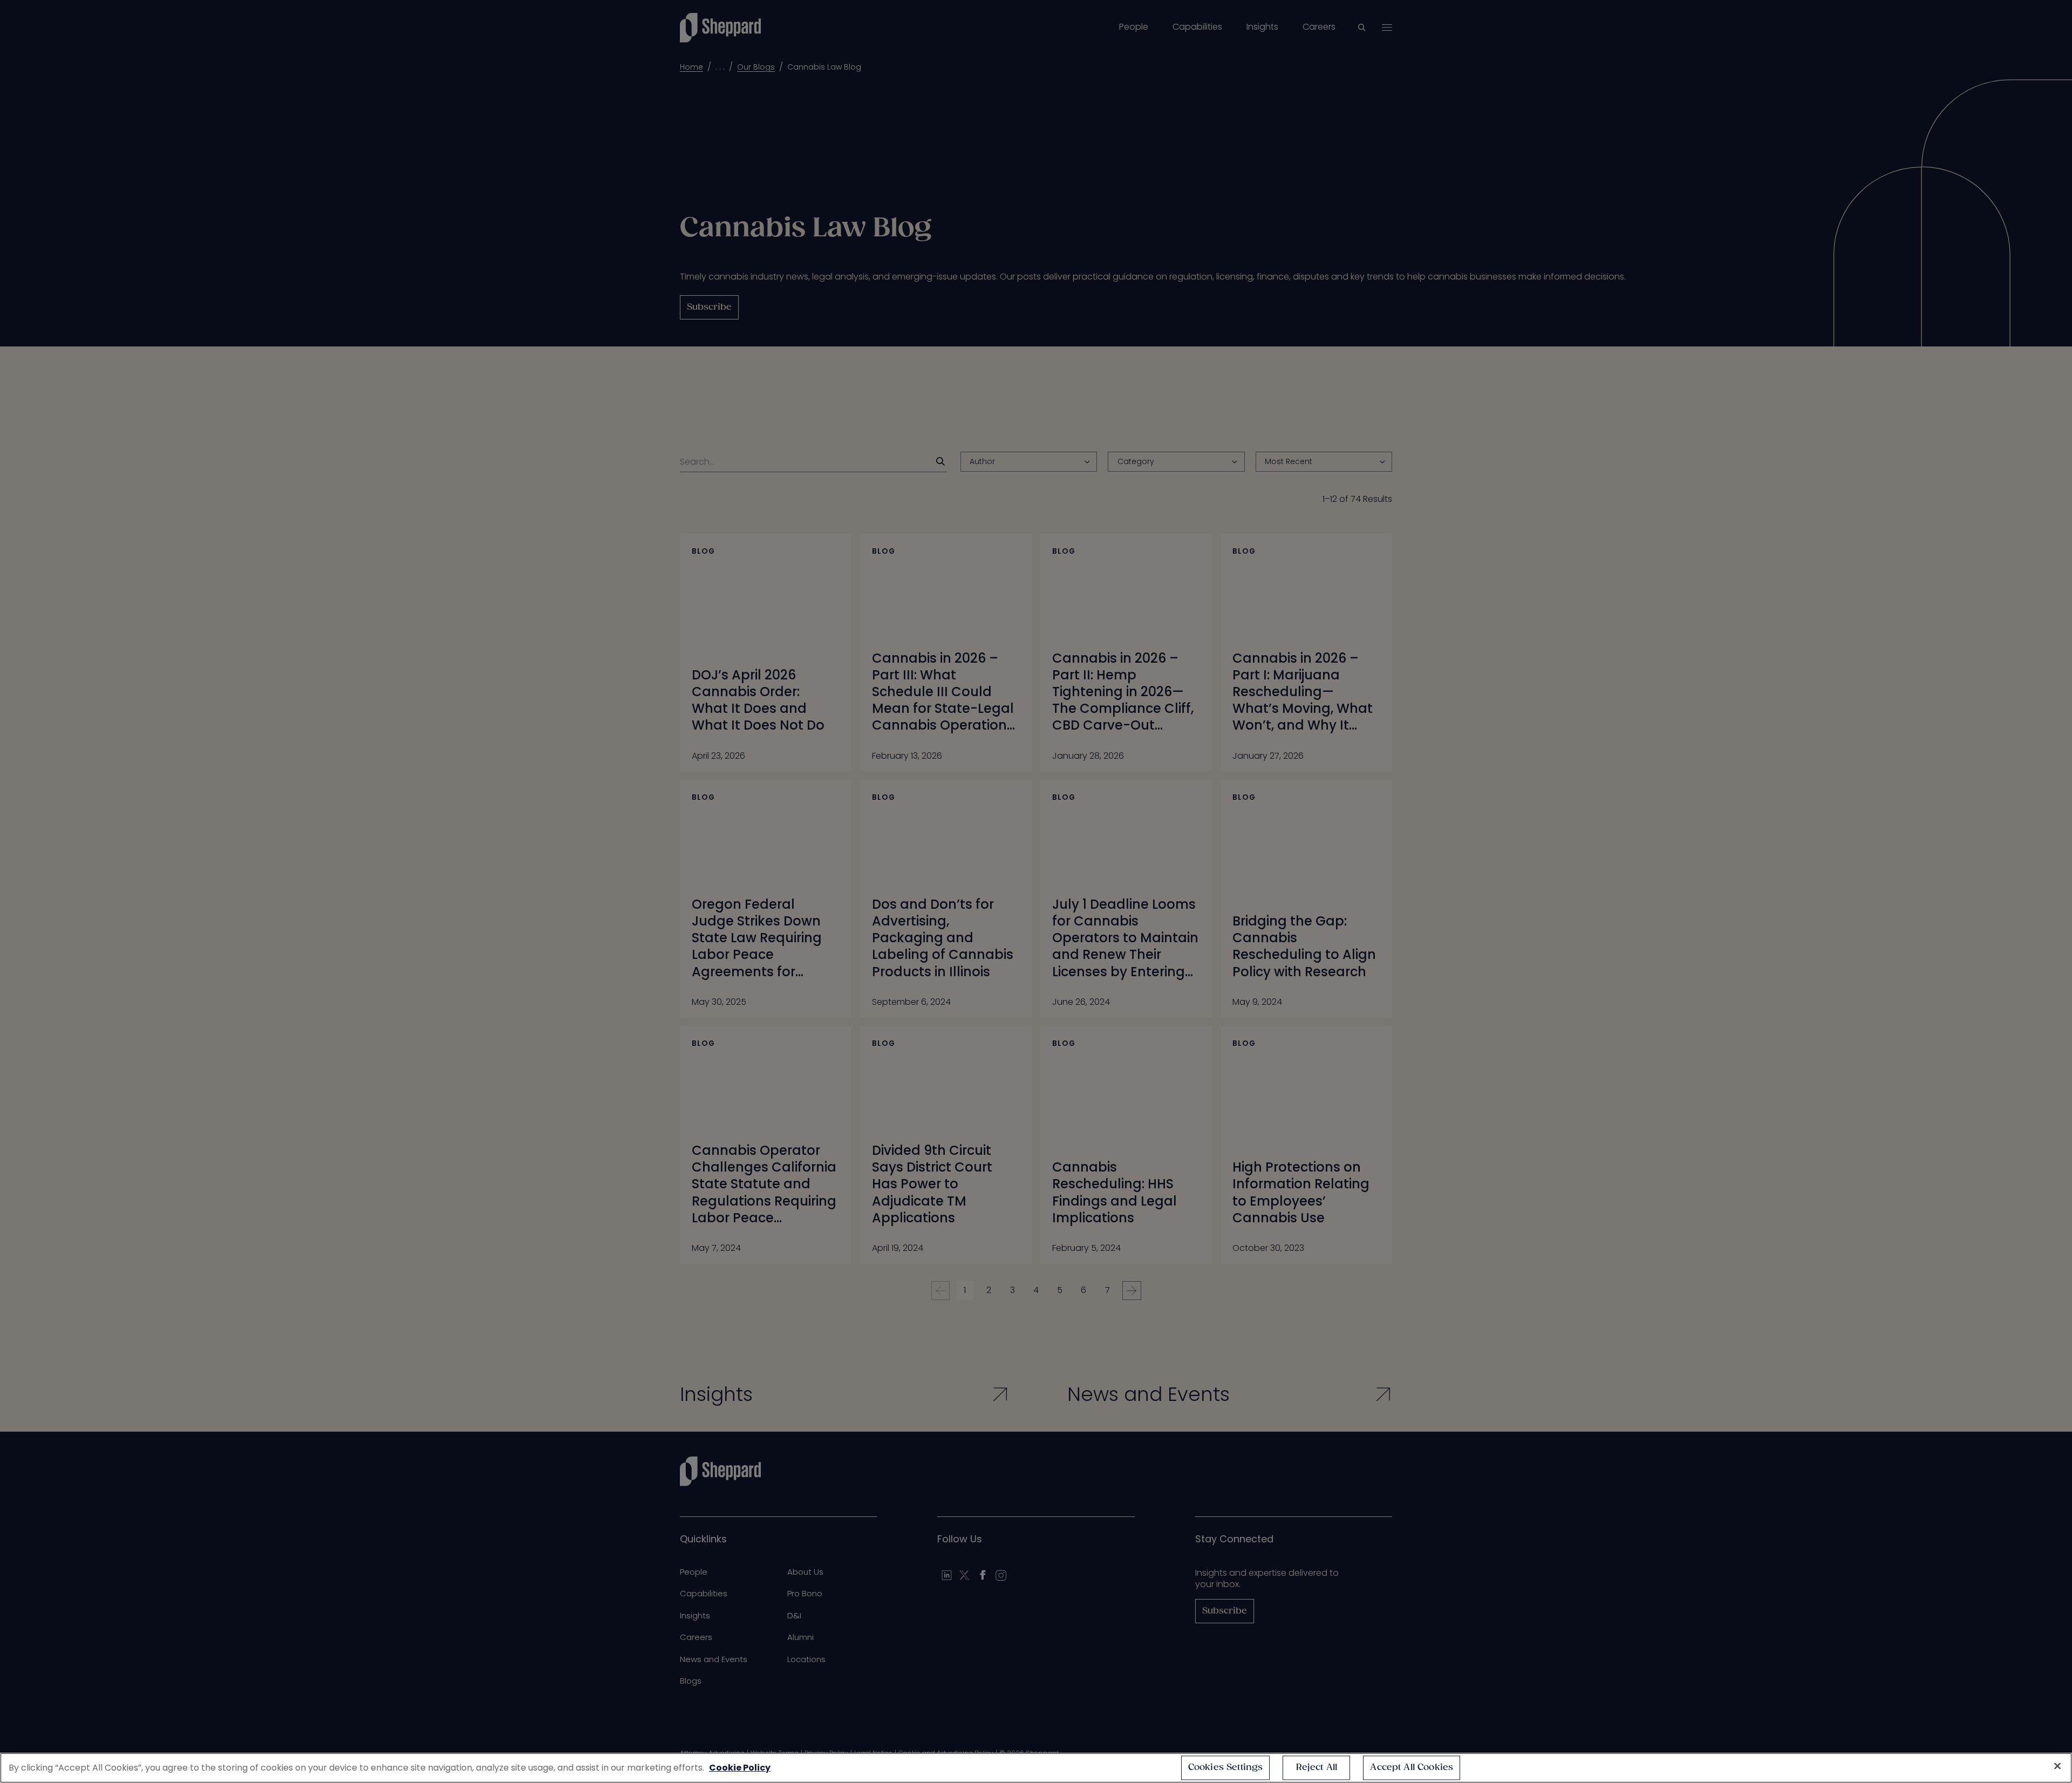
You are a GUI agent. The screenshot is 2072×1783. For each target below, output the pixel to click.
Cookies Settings (1226, 1768)
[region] (1036, 1768)
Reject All (1317, 1768)
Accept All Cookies (1412, 1768)
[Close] (2057, 1766)
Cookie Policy (740, 1768)
